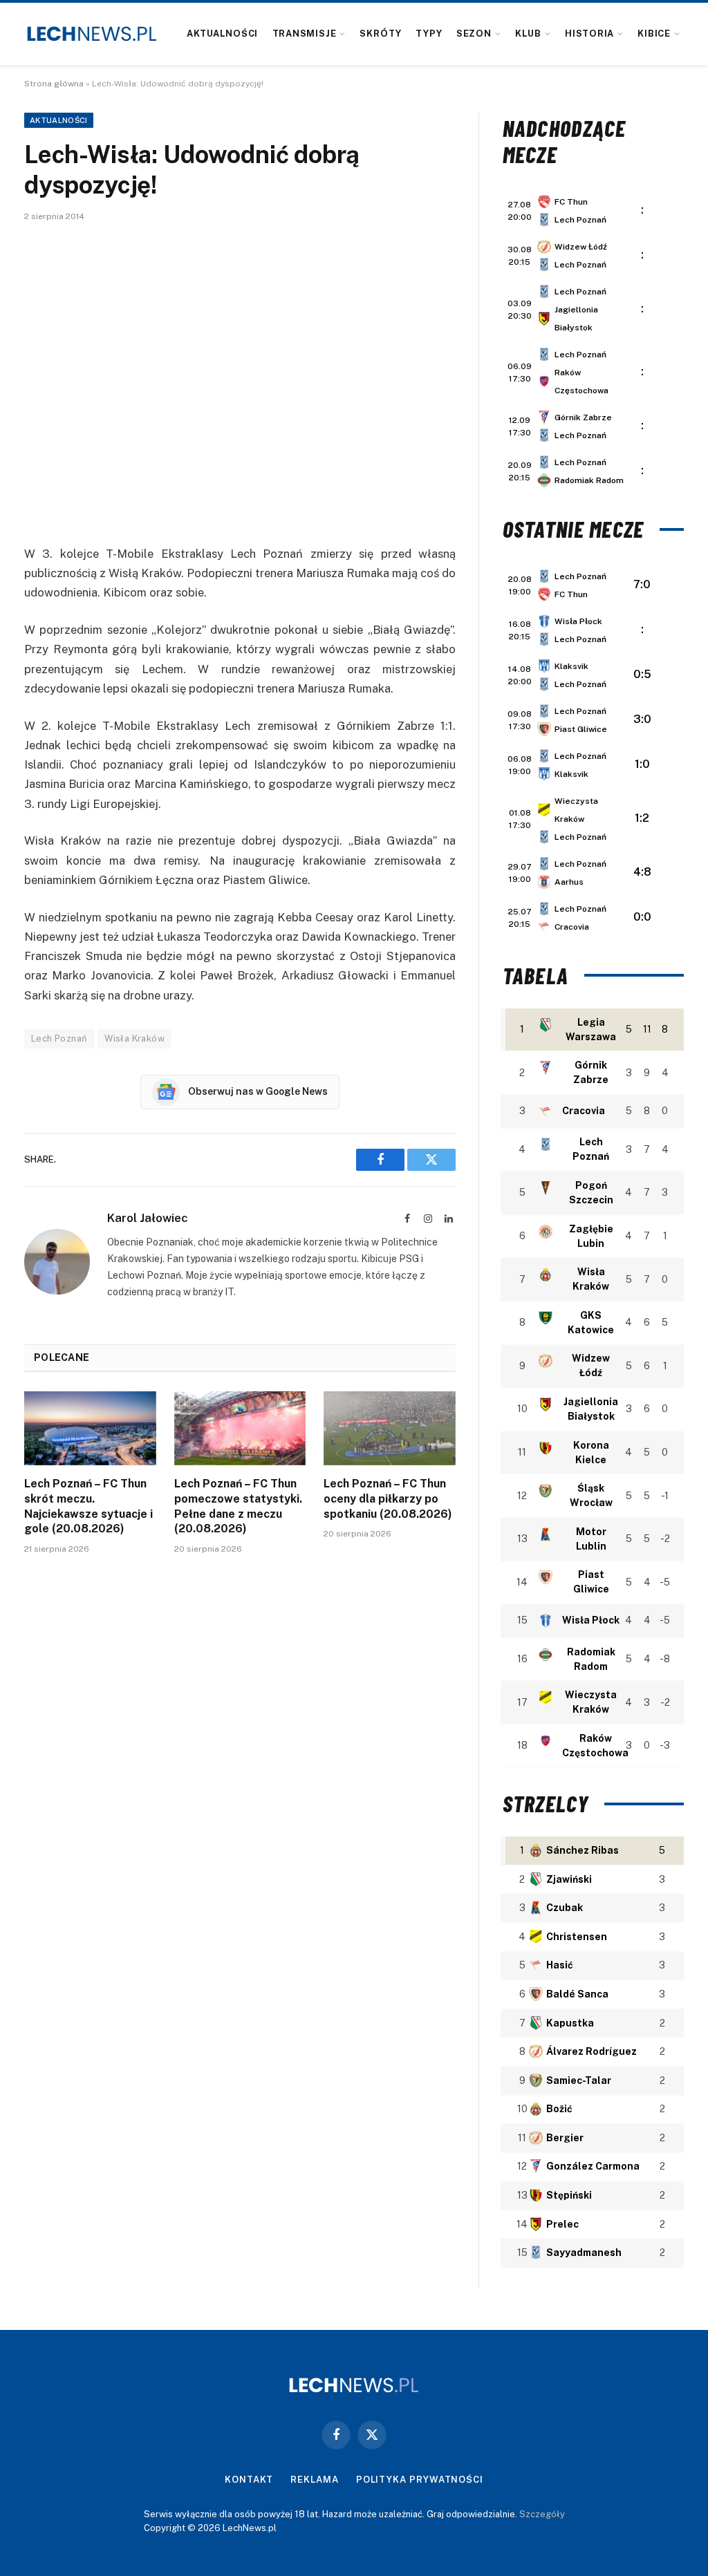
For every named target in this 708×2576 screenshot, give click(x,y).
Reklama (314, 2480)
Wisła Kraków (134, 1038)
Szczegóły (542, 2514)
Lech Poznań (59, 1038)
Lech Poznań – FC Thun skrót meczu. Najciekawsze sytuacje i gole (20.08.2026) (88, 1506)
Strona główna (54, 84)
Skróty (381, 34)
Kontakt (249, 2480)
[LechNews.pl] (92, 34)
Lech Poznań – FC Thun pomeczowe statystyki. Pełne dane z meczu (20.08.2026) (238, 1506)
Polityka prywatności (420, 2480)
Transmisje (305, 34)
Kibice (654, 34)
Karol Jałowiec (148, 1218)
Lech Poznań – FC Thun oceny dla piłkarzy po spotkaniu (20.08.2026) (388, 1499)
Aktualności (222, 34)
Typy (429, 34)
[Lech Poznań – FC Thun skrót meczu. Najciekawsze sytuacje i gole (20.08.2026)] (90, 1428)
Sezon (474, 34)
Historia (589, 34)
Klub (528, 34)
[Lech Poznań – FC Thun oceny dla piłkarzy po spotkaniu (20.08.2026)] (390, 1428)
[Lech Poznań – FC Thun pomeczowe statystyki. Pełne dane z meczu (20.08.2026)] (240, 1428)
